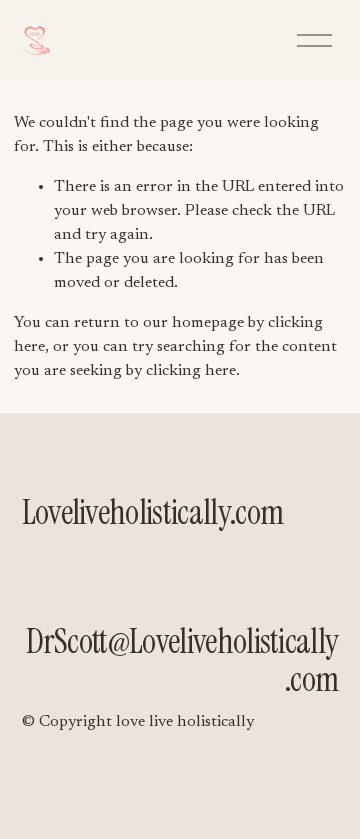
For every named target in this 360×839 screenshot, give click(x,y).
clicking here (191, 371)
